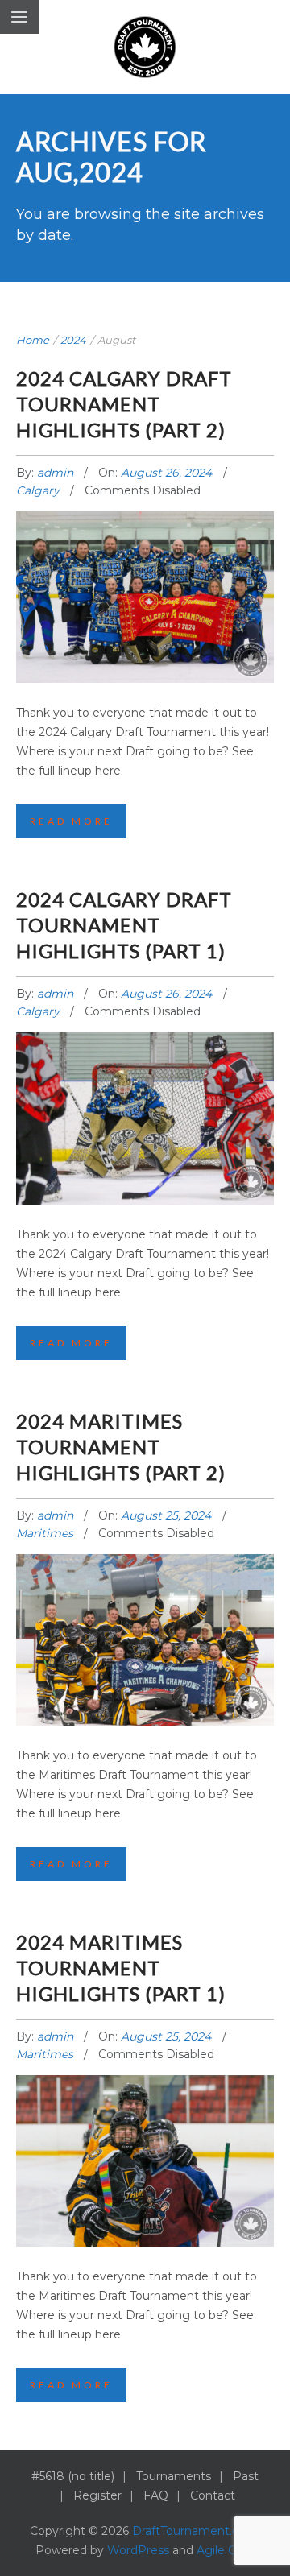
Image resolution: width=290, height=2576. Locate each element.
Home (33, 340)
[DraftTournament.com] (145, 47)
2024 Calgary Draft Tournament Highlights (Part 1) (124, 925)
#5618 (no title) (73, 2476)
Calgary (38, 490)
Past (246, 2476)
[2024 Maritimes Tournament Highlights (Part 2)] (145, 1624)
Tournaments (174, 2476)
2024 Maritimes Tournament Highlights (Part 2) (121, 1447)
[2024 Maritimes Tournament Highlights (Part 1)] (145, 2145)
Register (97, 2495)
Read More (71, 821)
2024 (73, 340)
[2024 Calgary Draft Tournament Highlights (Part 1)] (145, 1102)
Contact (213, 2495)
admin (57, 473)
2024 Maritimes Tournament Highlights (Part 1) (121, 1968)
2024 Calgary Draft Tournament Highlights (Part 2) (124, 404)
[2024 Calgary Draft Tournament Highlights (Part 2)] (145, 581)
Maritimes (45, 1533)
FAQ (156, 2495)
